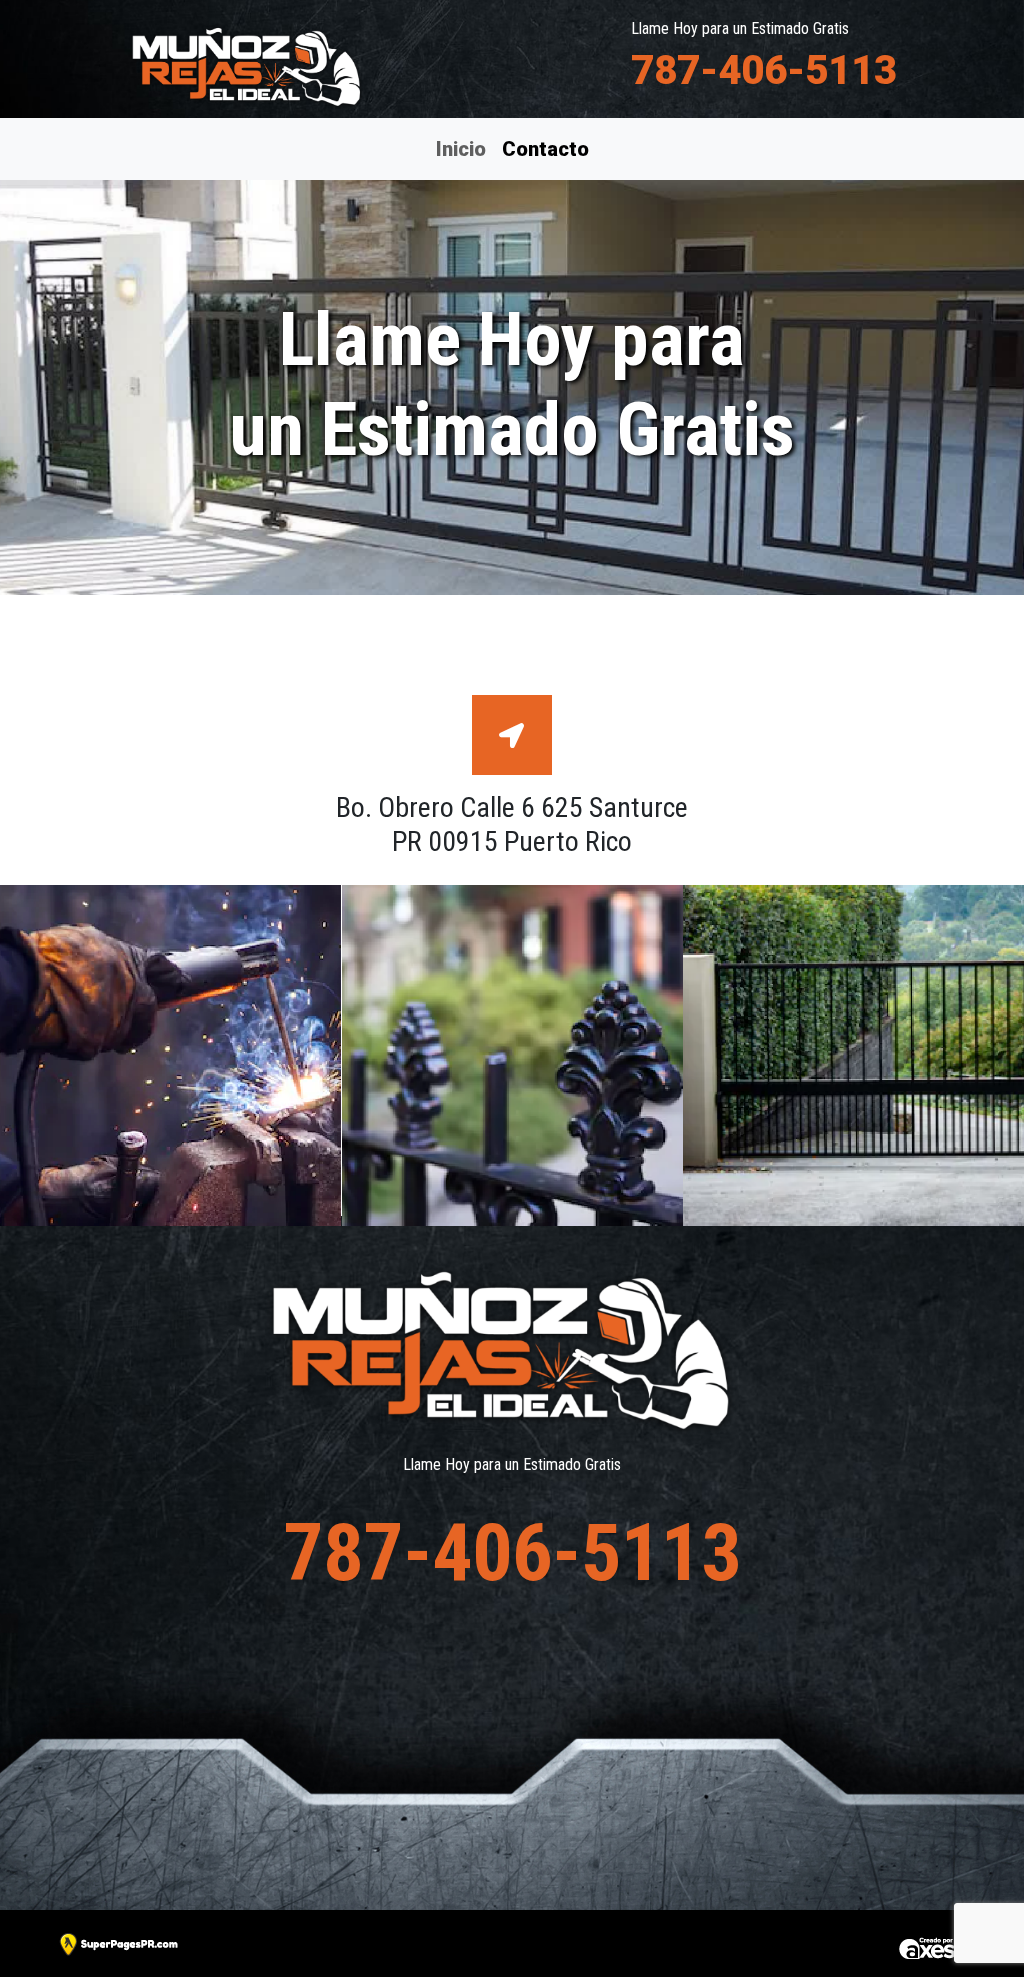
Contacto (545, 148)
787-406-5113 (764, 70)
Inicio (461, 149)
